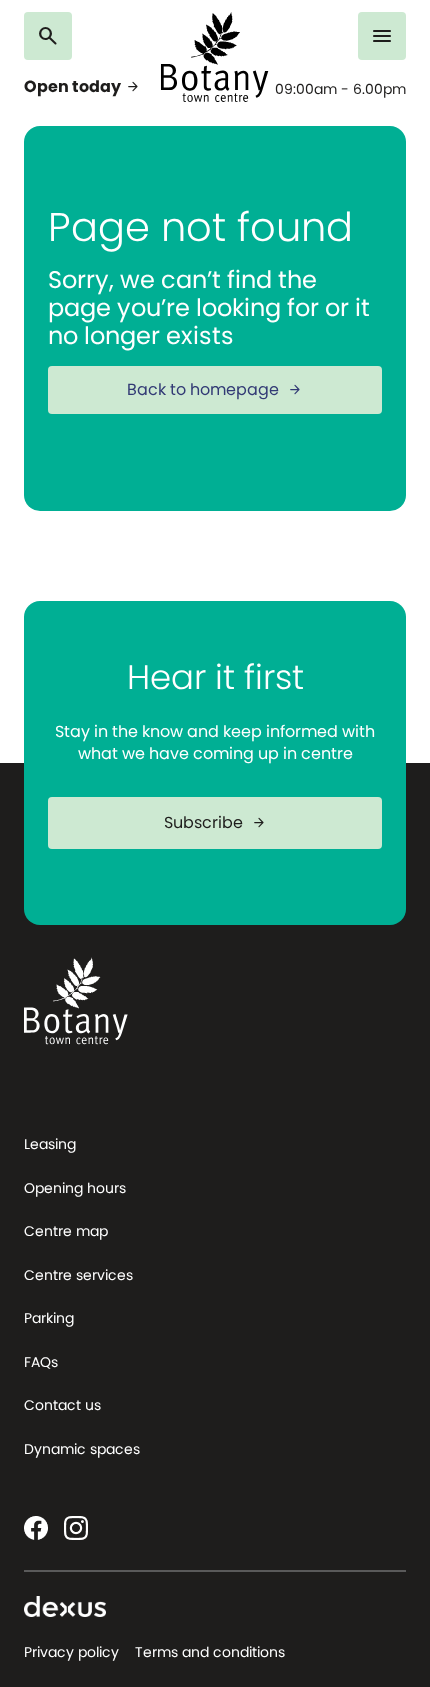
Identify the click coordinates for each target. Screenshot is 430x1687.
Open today (82, 87)
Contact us (62, 1405)
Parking (49, 1318)
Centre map (66, 1231)
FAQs (41, 1362)
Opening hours (75, 1188)
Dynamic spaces (82, 1449)
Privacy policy (71, 1652)
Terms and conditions (210, 1652)
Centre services (78, 1275)
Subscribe (215, 822)
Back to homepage (215, 389)
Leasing (50, 1144)
